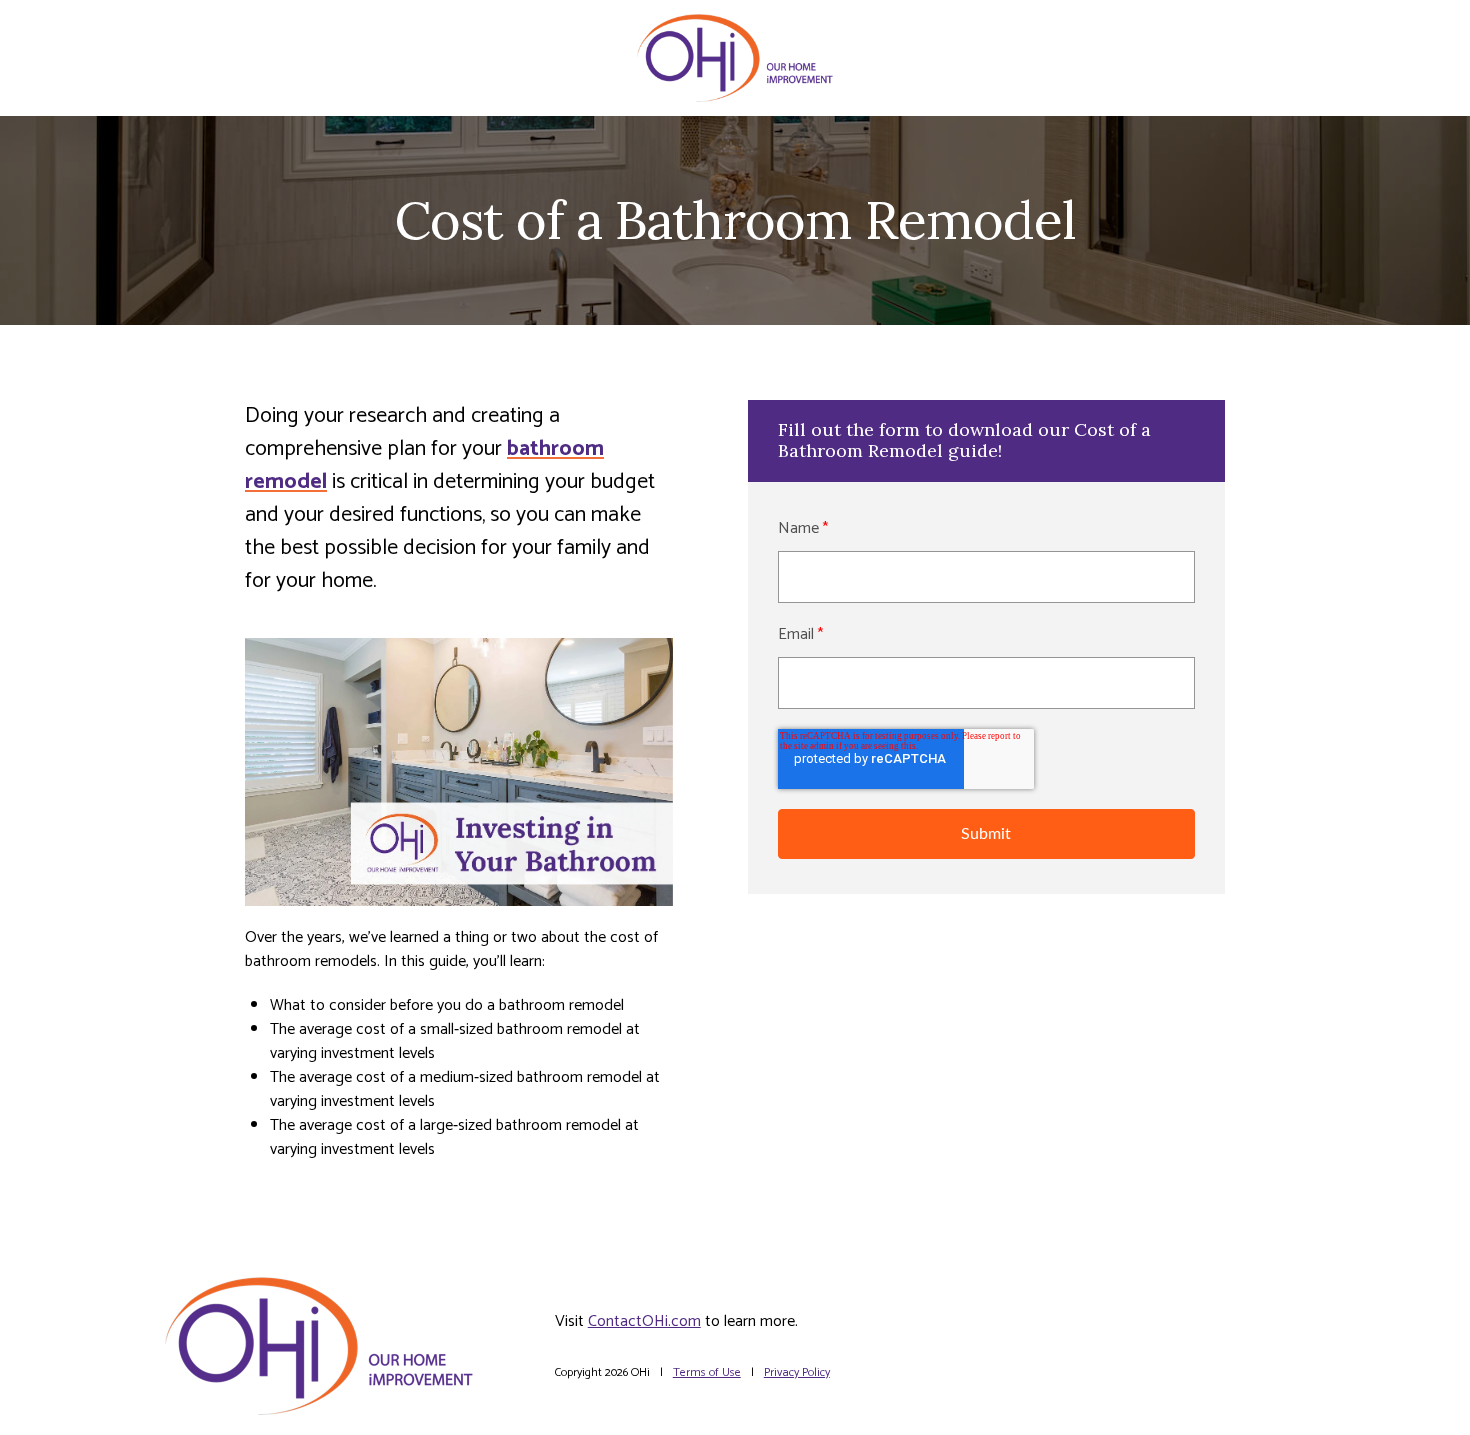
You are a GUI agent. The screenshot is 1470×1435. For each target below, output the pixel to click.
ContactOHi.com (644, 1321)
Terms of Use (707, 1372)
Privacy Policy (797, 1372)
